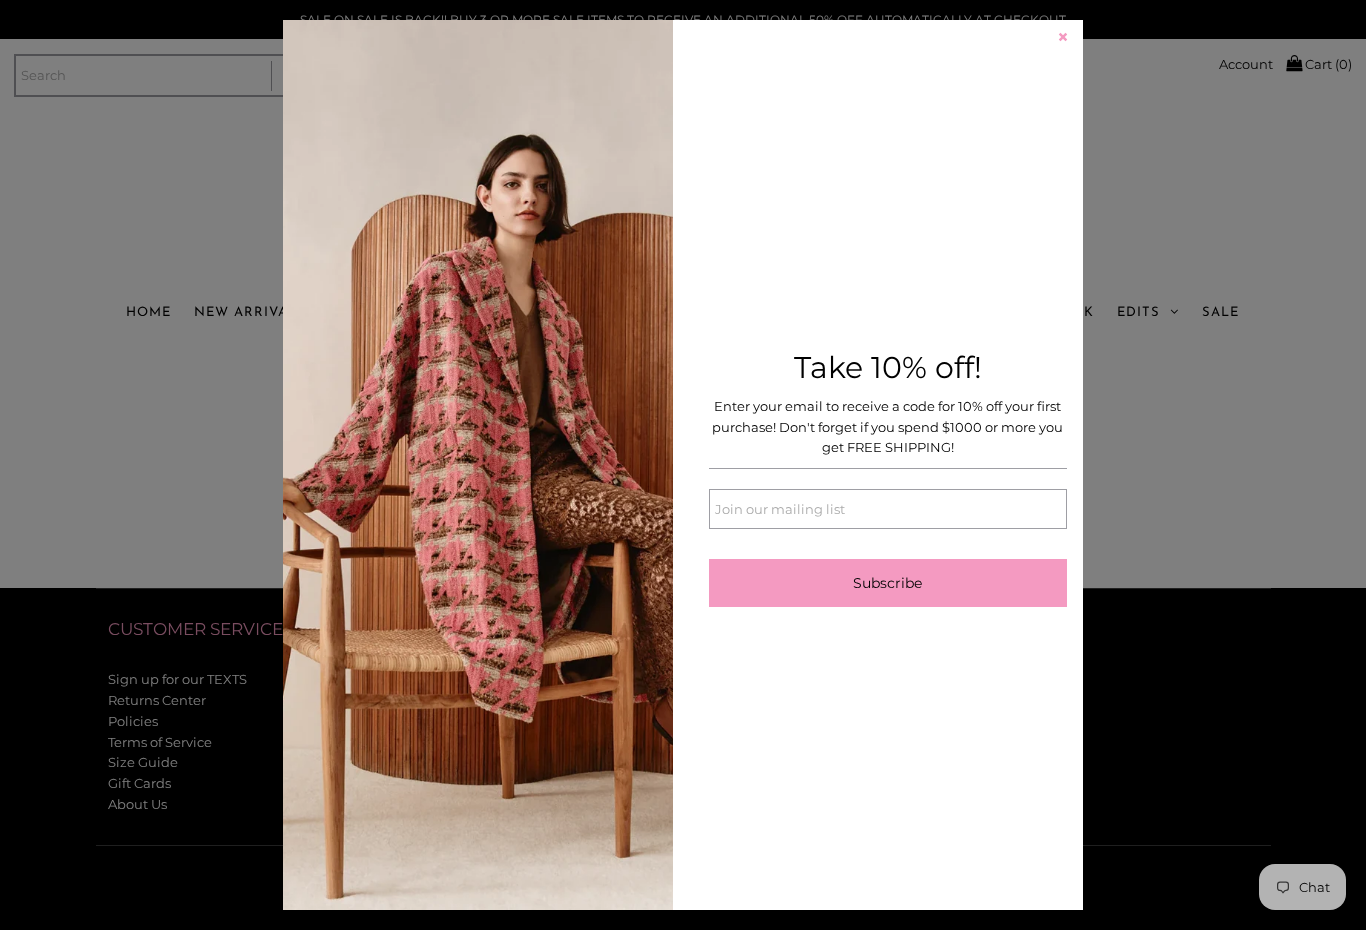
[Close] (1063, 40)
